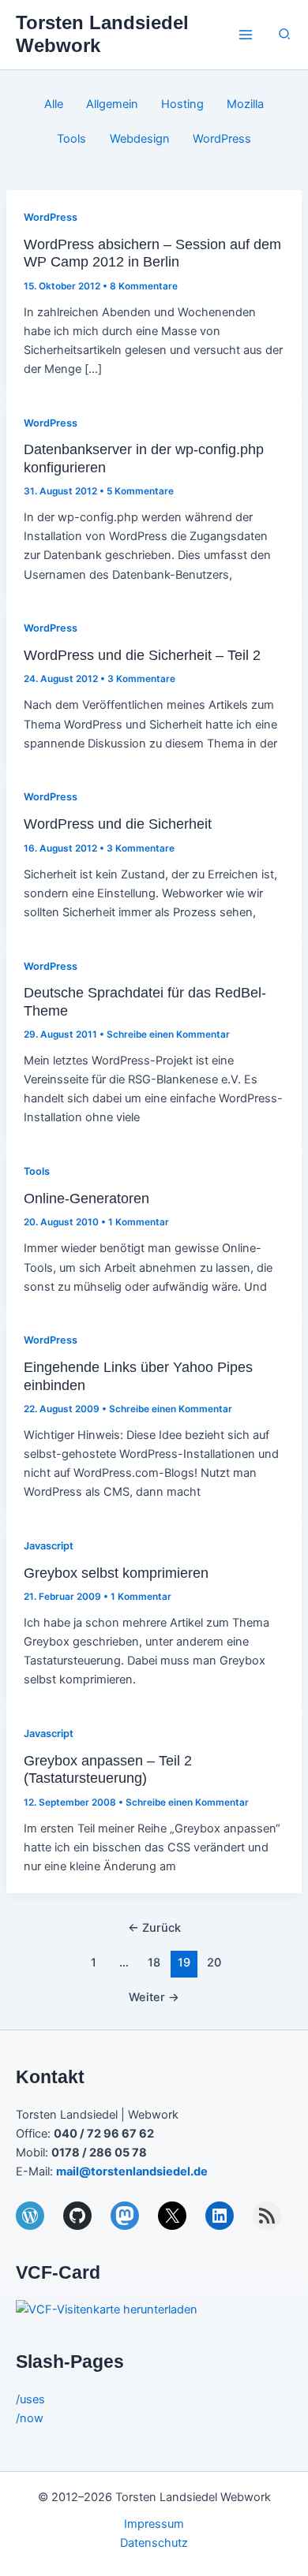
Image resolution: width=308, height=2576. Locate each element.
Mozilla (245, 104)
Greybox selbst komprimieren (116, 1573)
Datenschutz (154, 2543)
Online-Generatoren (86, 1198)
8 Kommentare (144, 286)
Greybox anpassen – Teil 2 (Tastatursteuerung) (108, 1769)
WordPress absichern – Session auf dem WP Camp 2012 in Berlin (152, 253)
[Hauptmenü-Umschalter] (246, 35)
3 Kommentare (141, 679)
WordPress (222, 139)
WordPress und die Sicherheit (118, 824)
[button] (285, 34)
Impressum (154, 2524)
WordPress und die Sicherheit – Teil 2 (142, 655)
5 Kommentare (140, 491)
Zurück (154, 1928)
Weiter (154, 1997)
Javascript (49, 1546)
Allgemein (112, 104)
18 (154, 1963)
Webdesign (140, 139)
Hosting (182, 104)
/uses (30, 2399)
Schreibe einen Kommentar (168, 1035)
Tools (71, 139)
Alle (54, 104)
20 (214, 1963)
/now (30, 2418)
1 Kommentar (139, 1222)
